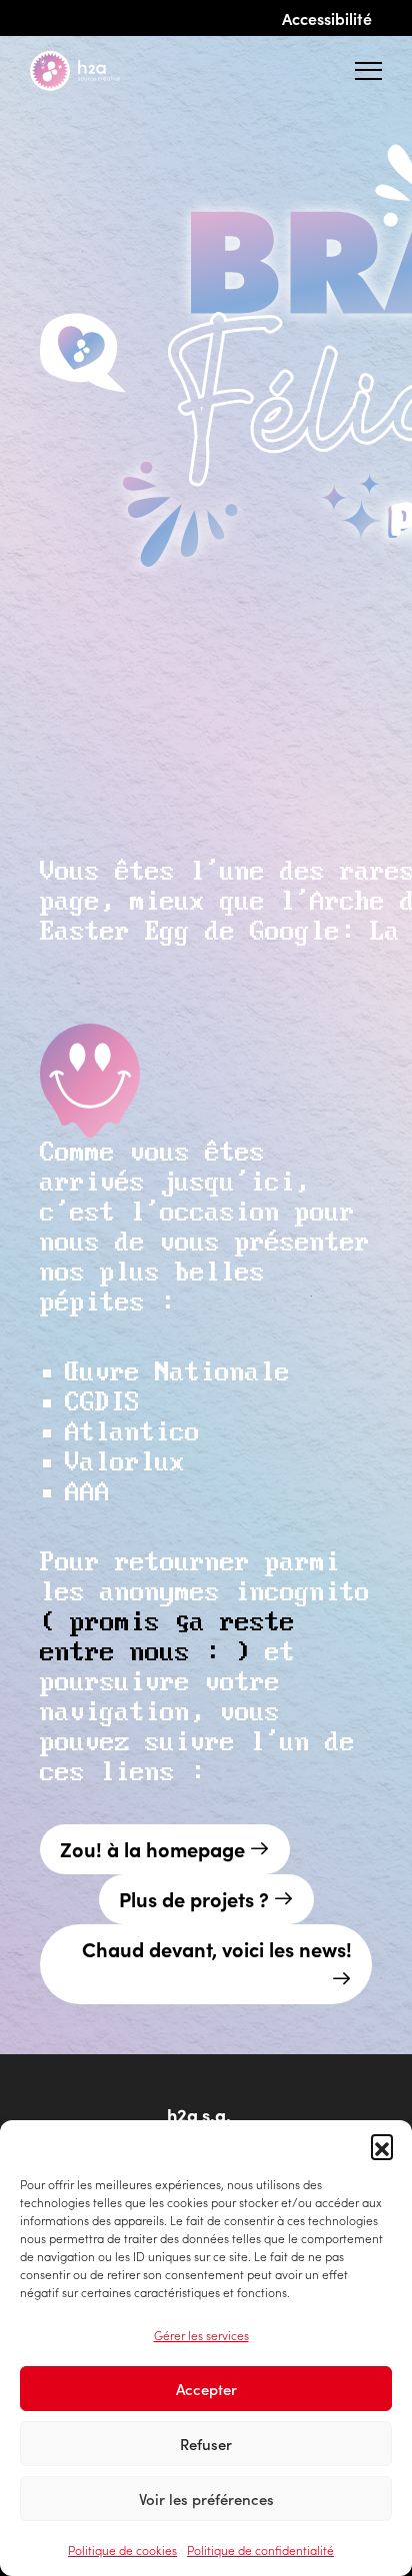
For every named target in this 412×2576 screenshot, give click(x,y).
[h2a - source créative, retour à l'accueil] (91, 71)
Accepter (206, 2389)
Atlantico (132, 1433)
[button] (382, 2145)
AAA (87, 1493)
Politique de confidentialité (260, 2550)
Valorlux (125, 1463)
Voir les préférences (206, 2499)
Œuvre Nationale (177, 1373)
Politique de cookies (122, 2550)
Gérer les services (201, 2335)
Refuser (206, 2444)
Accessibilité (327, 18)
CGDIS (102, 1403)
